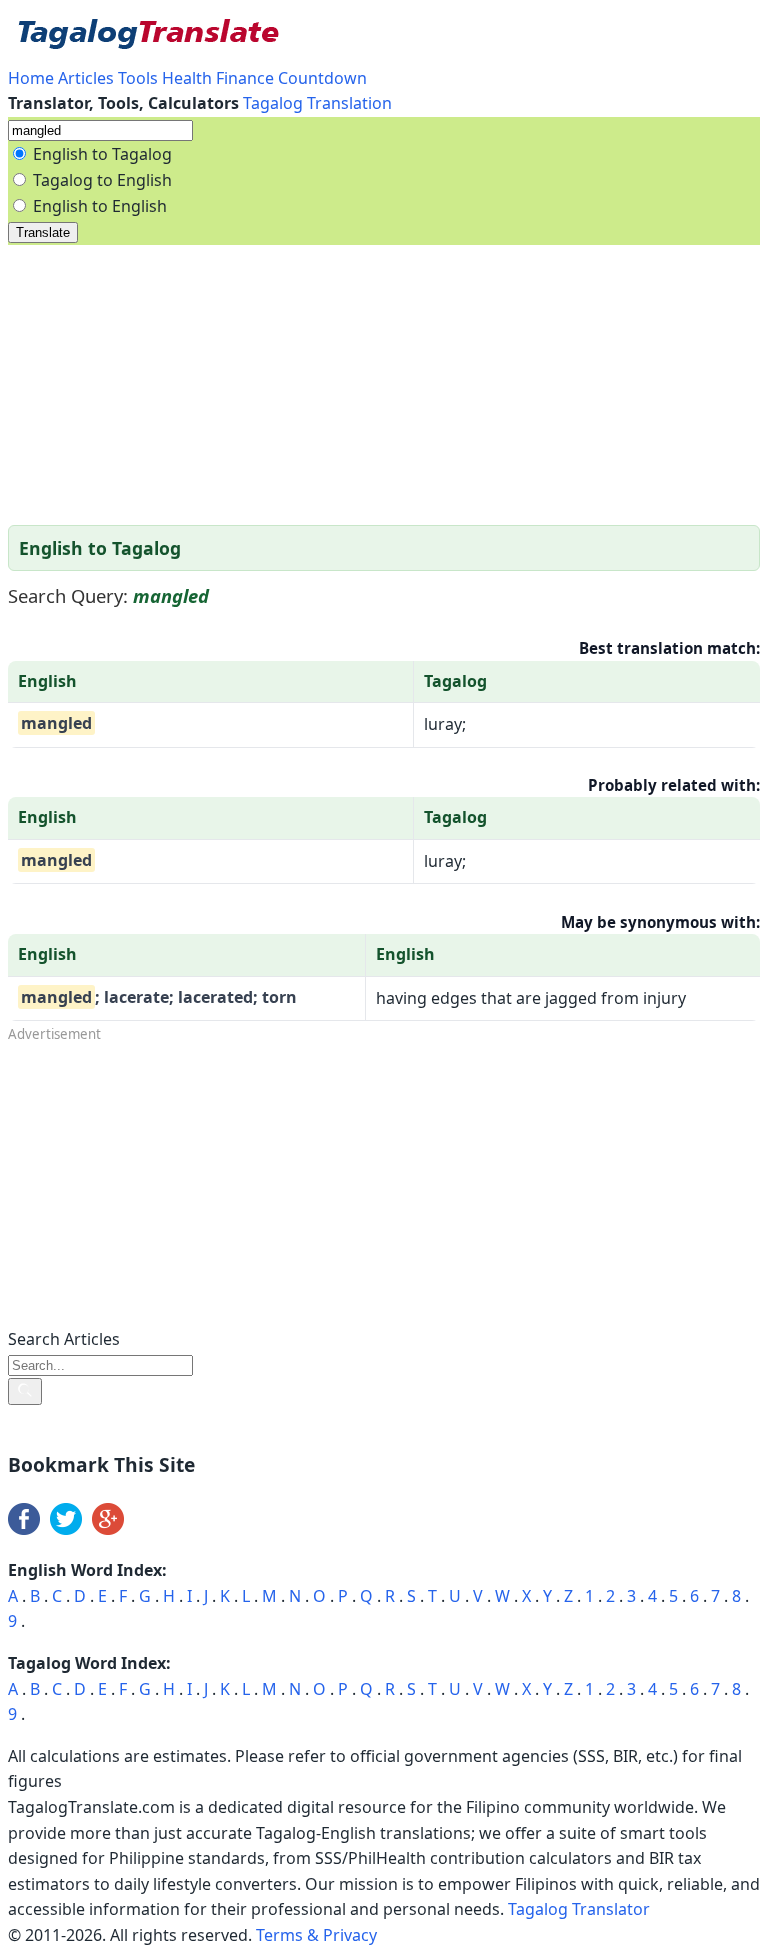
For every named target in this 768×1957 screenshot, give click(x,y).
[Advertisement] (384, 385)
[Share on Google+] (108, 1529)
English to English (100, 206)
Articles (86, 78)
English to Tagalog (102, 154)
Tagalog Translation (317, 103)
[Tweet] (66, 1529)
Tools (138, 78)
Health (187, 78)
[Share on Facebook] (24, 1529)
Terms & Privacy (316, 1935)
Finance (245, 78)
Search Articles (64, 1339)
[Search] (25, 1391)
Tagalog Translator (579, 1909)
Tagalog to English (102, 180)
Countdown (322, 78)
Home (33, 78)
